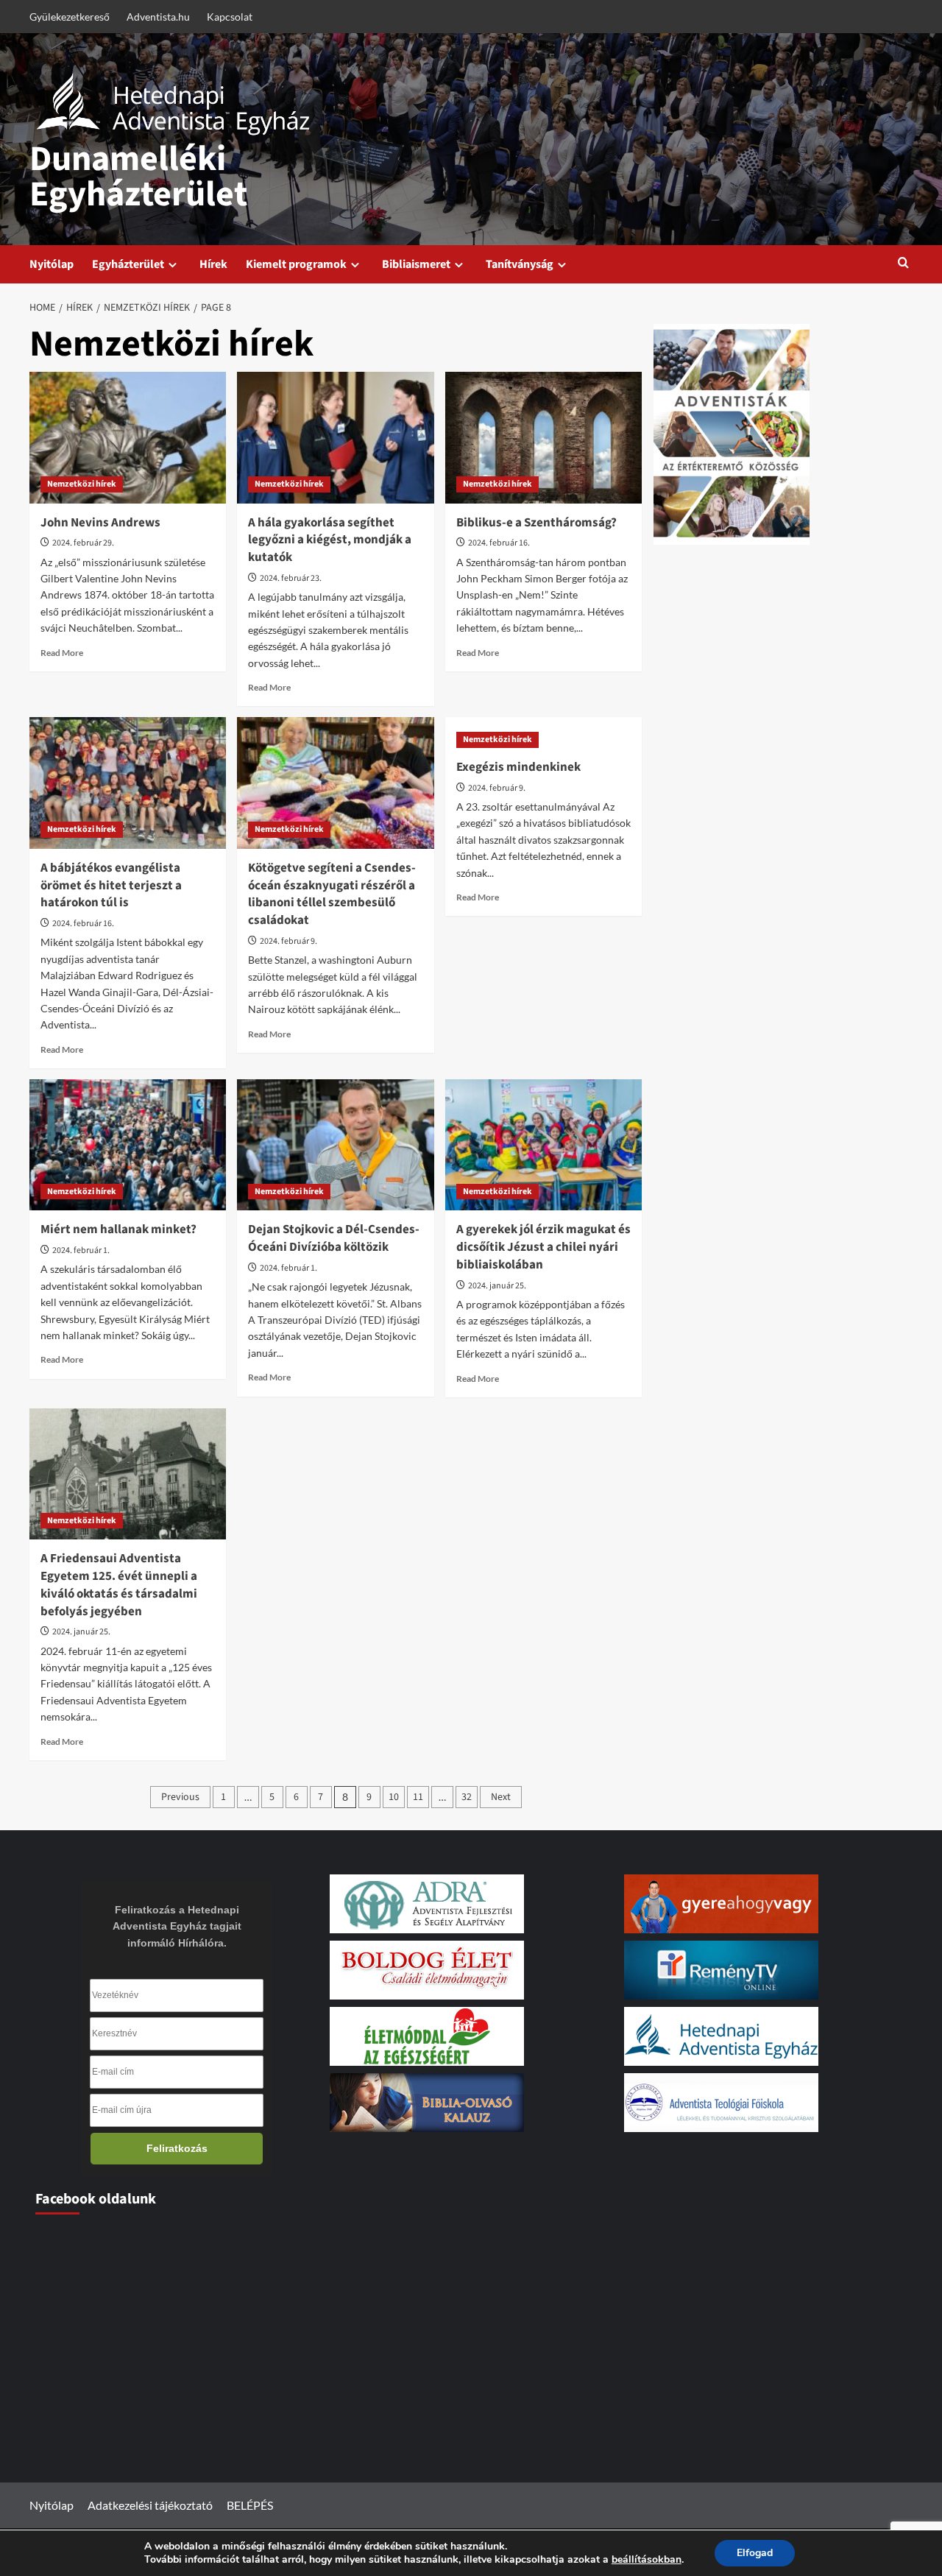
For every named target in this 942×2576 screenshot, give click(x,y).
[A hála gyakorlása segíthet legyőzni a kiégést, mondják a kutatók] (335, 437)
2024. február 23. (291, 578)
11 (418, 1797)
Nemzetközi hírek (82, 484)
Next (501, 1797)
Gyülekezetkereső (70, 17)
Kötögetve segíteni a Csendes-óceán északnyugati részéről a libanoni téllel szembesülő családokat (332, 894)
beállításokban (647, 2560)
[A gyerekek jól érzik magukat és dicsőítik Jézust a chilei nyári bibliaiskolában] (543, 1145)
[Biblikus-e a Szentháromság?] (543, 437)
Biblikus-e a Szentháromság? (536, 523)
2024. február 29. (83, 543)
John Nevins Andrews (100, 523)
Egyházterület (128, 264)
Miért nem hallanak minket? (118, 1229)
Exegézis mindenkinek (518, 767)
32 (467, 1797)
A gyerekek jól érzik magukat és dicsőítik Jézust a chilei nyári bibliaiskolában (543, 1247)
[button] (903, 264)
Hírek (213, 264)
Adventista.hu (158, 17)
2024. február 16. (499, 543)
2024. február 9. (288, 941)
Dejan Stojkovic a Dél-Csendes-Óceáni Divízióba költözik (334, 1238)
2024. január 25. (497, 1286)
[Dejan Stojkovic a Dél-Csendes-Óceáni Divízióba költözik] (335, 1145)
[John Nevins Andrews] (128, 437)
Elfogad (755, 2553)
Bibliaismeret (416, 264)
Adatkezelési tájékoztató (150, 2505)
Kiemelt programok (296, 264)
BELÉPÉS (250, 2505)
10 (394, 1797)
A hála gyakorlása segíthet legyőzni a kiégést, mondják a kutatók (330, 540)
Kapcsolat (230, 17)
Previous (180, 1797)
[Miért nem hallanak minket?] (128, 1145)
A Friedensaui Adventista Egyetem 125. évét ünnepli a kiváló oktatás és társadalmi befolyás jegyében (119, 1585)
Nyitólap (52, 264)
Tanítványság (520, 264)
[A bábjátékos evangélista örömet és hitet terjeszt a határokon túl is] (128, 783)
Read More (62, 653)
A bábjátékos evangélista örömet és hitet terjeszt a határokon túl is (111, 886)
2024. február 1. (81, 1250)
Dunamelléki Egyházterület (138, 177)
